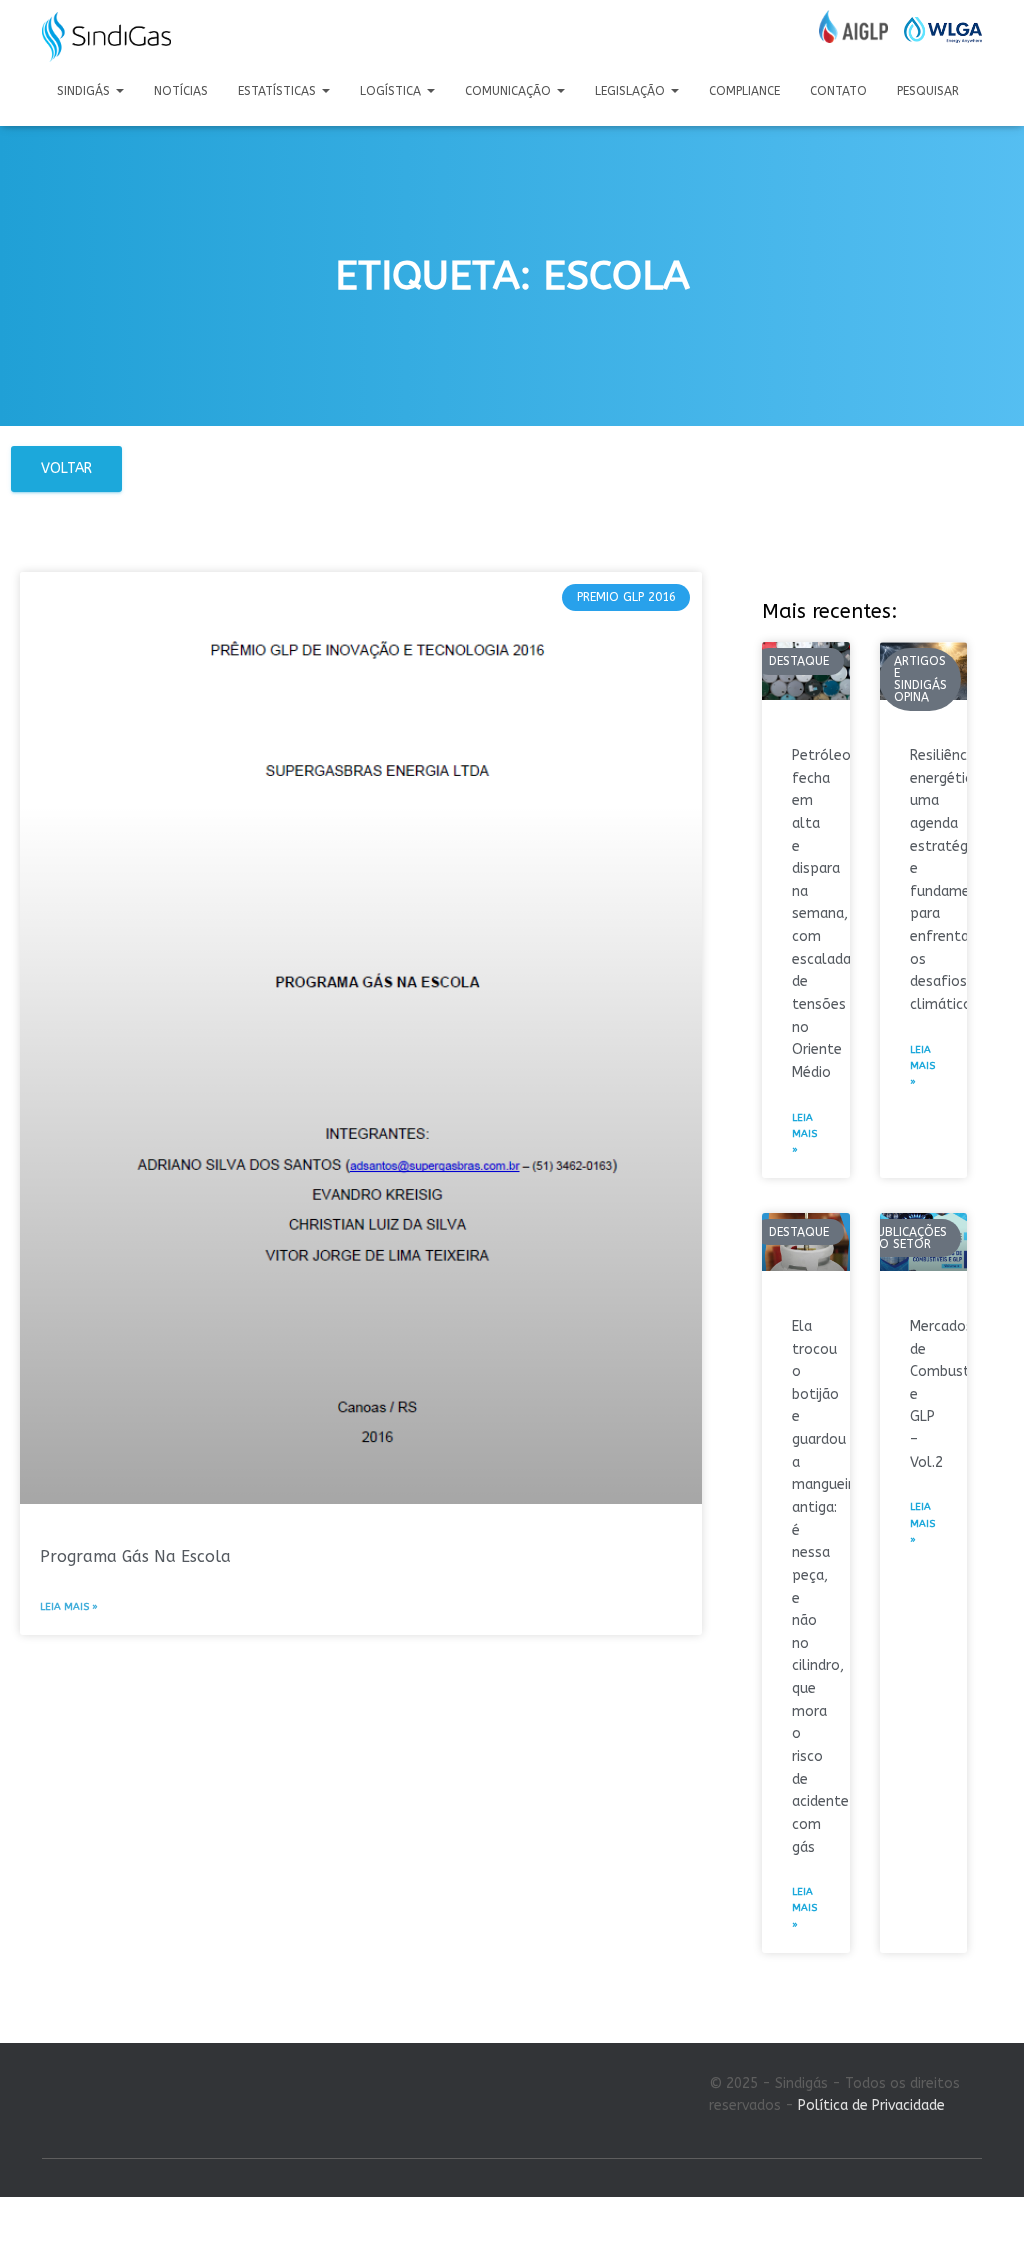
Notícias (181, 91)
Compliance (744, 91)
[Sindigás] (106, 37)
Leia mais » (69, 1607)
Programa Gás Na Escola (135, 1556)
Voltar (66, 468)
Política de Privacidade (871, 2105)
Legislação (632, 91)
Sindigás (85, 91)
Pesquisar (928, 91)
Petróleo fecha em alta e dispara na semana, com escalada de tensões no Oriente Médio (821, 914)
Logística (392, 91)
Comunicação (510, 91)
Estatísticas (279, 91)
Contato (838, 91)
